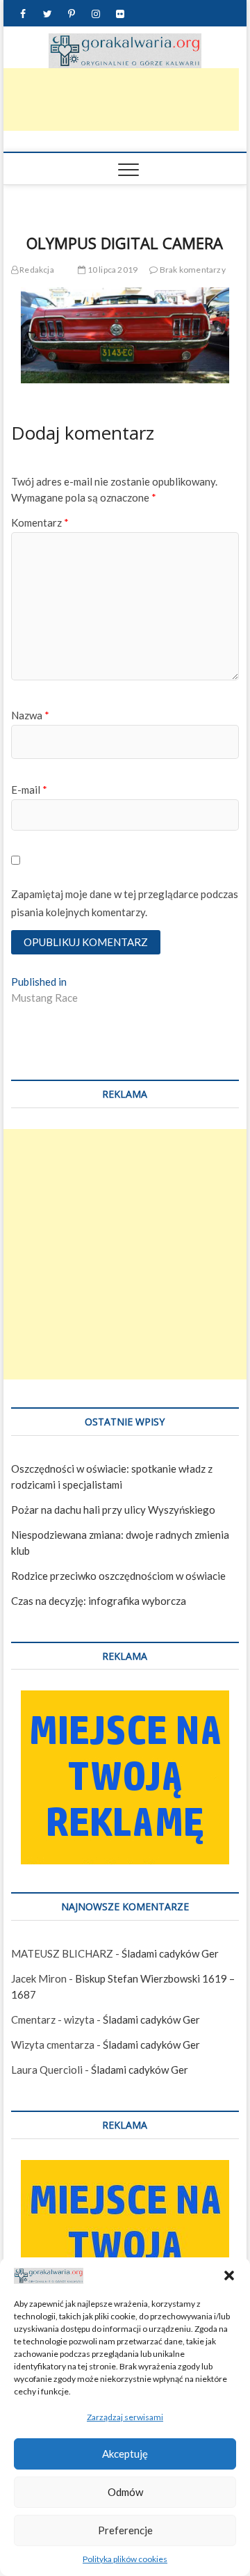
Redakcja (36, 270)
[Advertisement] (125, 1254)
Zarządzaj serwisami (125, 2417)
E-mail (29, 790)
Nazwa (30, 715)
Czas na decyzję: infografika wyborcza (99, 1601)
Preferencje (125, 2530)
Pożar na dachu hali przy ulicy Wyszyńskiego (113, 1510)
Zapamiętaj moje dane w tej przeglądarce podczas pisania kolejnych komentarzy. (125, 903)
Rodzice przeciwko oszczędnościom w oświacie (118, 1576)
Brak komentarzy (192, 270)
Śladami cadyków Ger (170, 1953)
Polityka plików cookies (125, 2559)
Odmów (125, 2492)
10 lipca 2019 (111, 270)
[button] (229, 2275)
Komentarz (40, 522)
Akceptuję (125, 2454)
